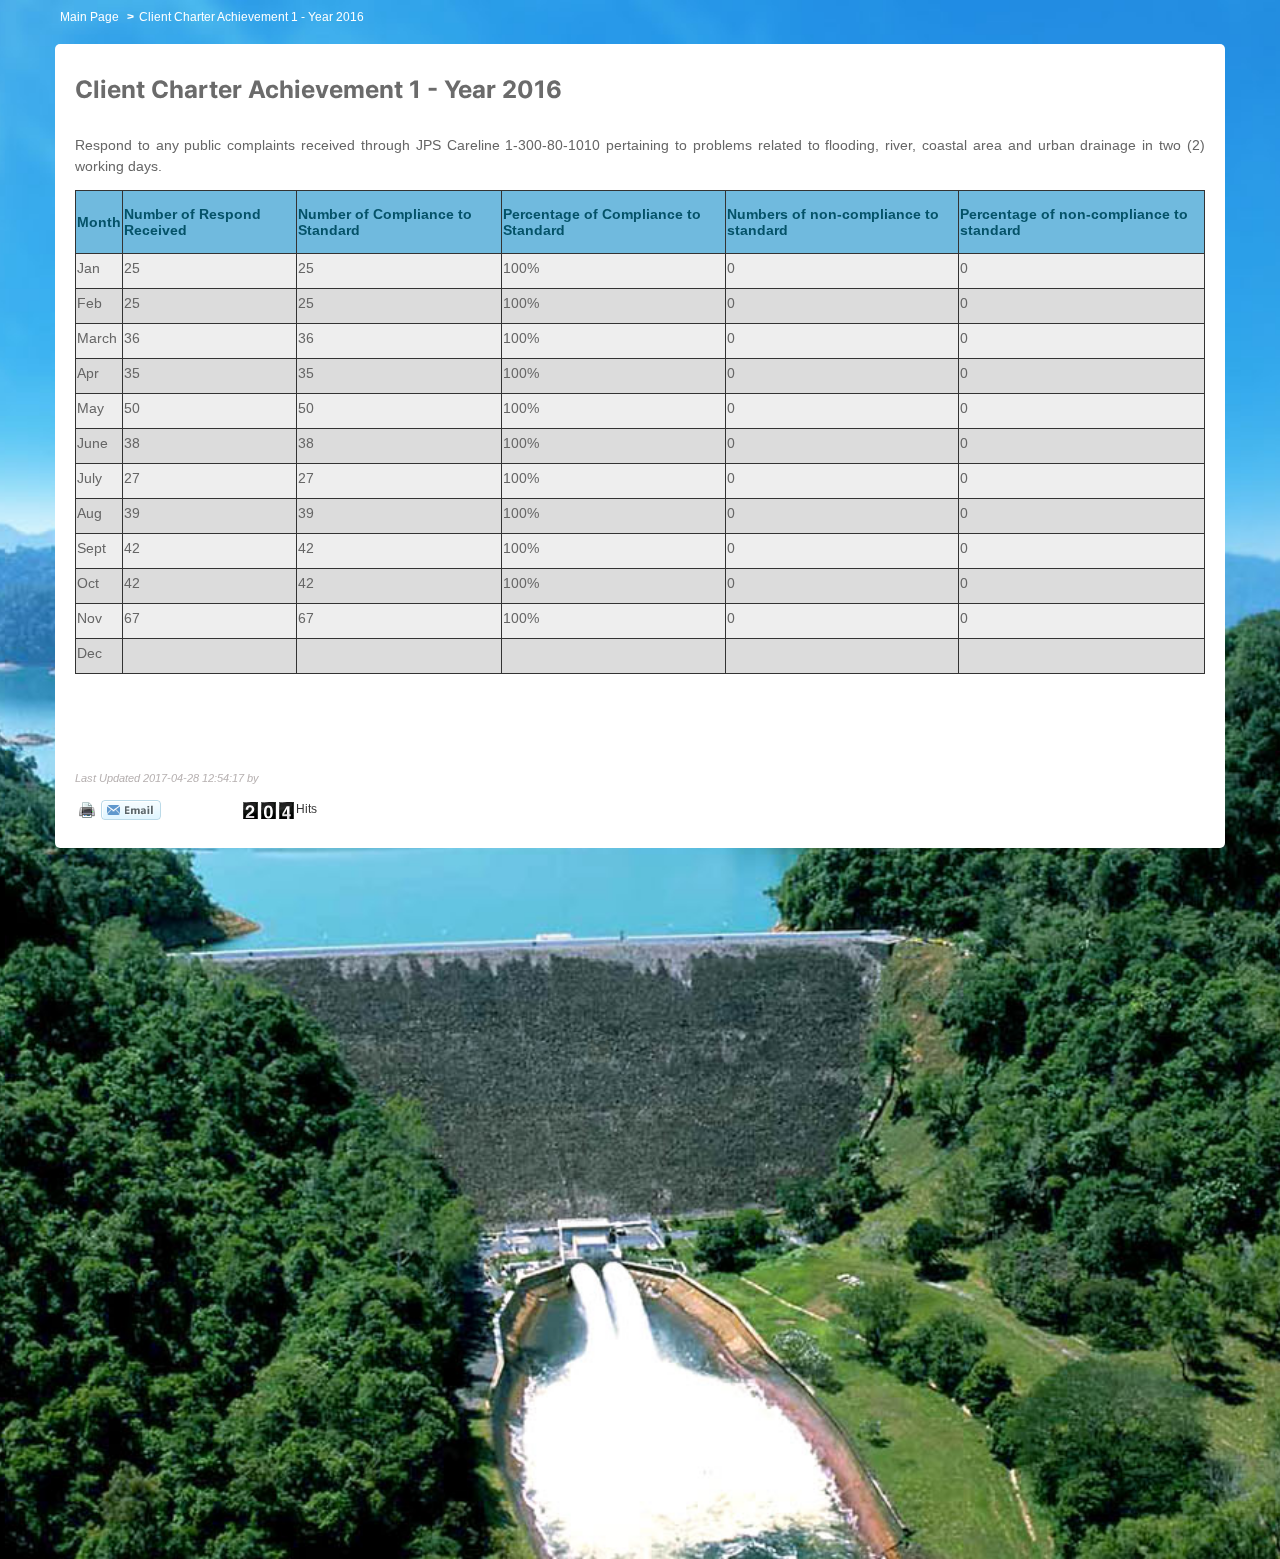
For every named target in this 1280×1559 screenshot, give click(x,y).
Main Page (89, 17)
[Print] (85, 809)
